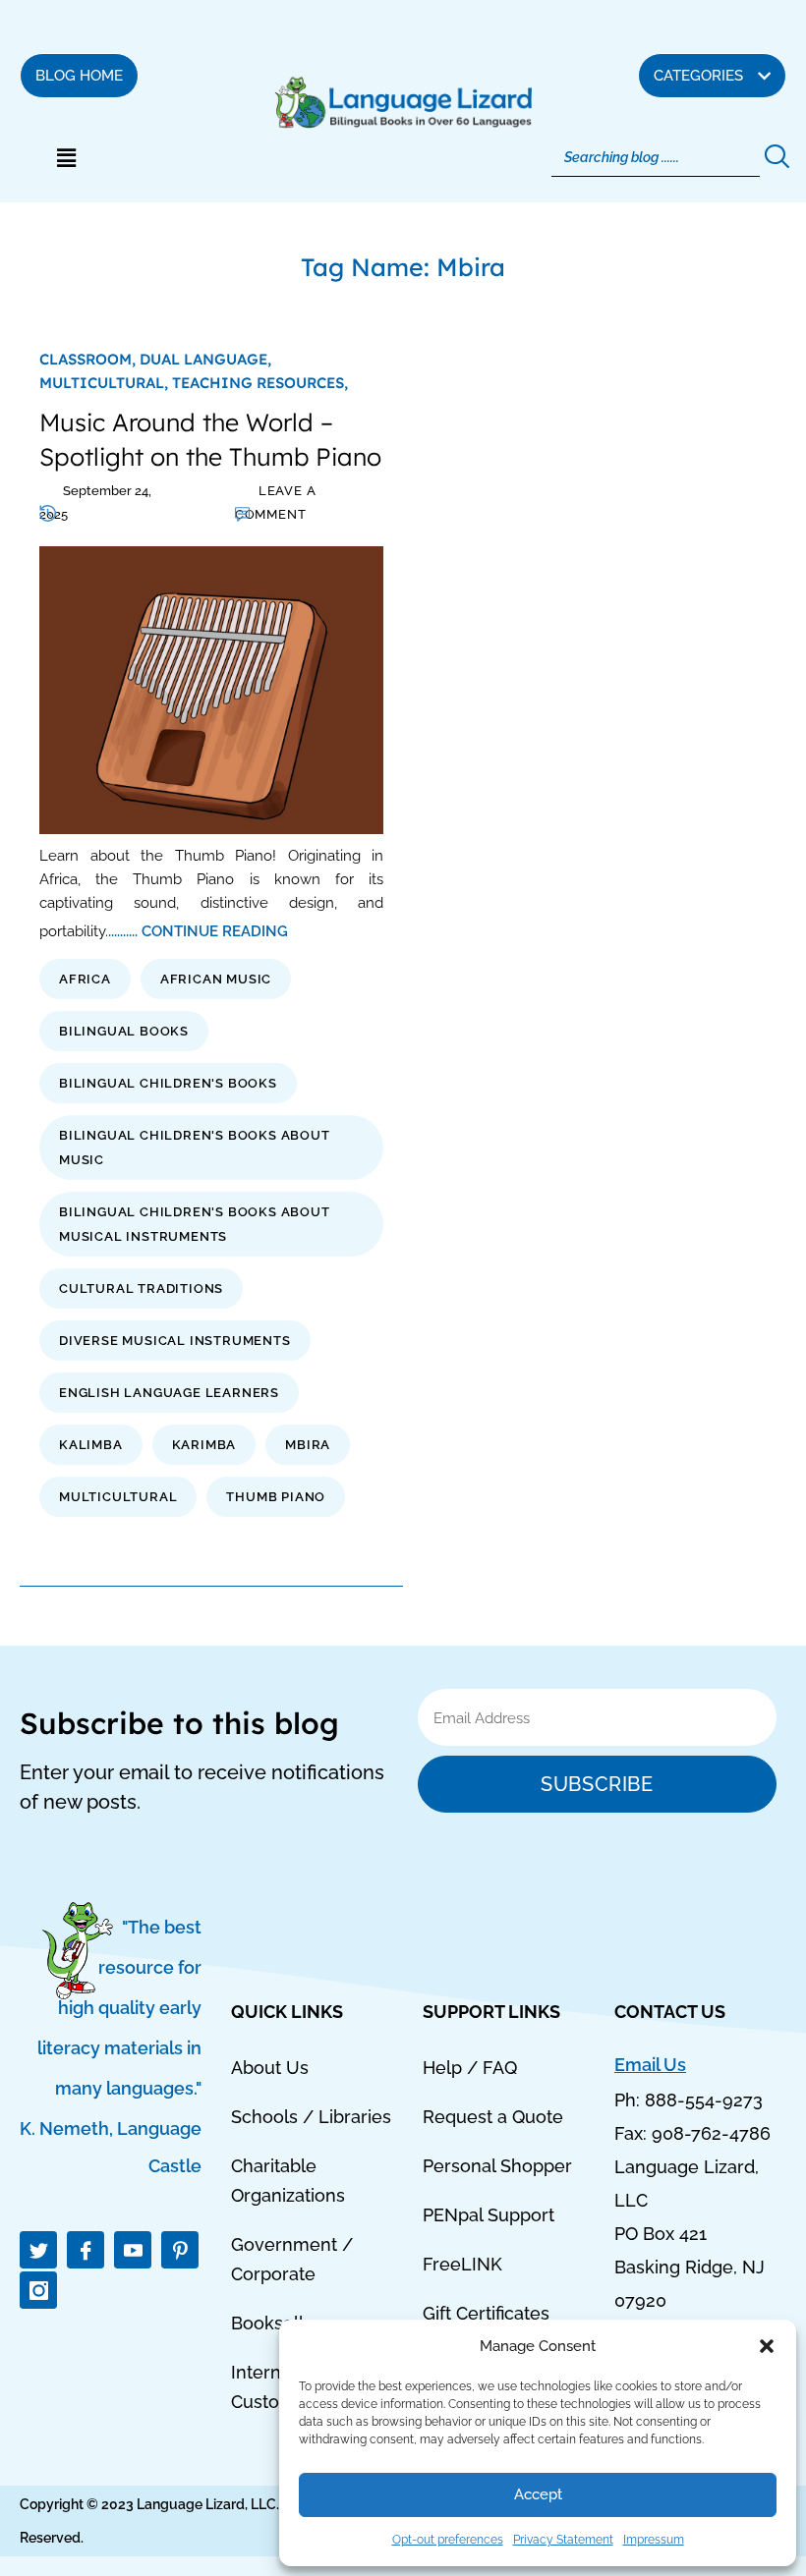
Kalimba (91, 1445)
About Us (270, 2068)
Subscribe (597, 1784)
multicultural (118, 1497)
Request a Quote (493, 2117)
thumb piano (276, 1497)
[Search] (775, 157)
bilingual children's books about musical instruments (195, 1224)
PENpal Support (489, 2215)
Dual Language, (205, 359)
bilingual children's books (168, 1083)
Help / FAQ (470, 2068)
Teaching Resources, (260, 383)
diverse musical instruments (175, 1341)
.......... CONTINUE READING (198, 931)
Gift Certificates (486, 2313)
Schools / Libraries (311, 2117)
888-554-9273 (704, 2100)
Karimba (204, 1445)
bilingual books (124, 1031)
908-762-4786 (711, 2133)
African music (216, 979)
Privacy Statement (563, 2540)
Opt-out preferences (448, 2540)
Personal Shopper (497, 2166)
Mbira (308, 1445)
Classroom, (89, 359)
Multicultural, (106, 383)
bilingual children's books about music (195, 1148)
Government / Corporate (292, 2259)
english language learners (169, 1393)
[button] (767, 2346)
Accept (538, 2494)
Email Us (650, 2065)
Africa (85, 979)
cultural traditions (141, 1288)
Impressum (654, 2540)
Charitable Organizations (288, 2181)
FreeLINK (462, 2264)
